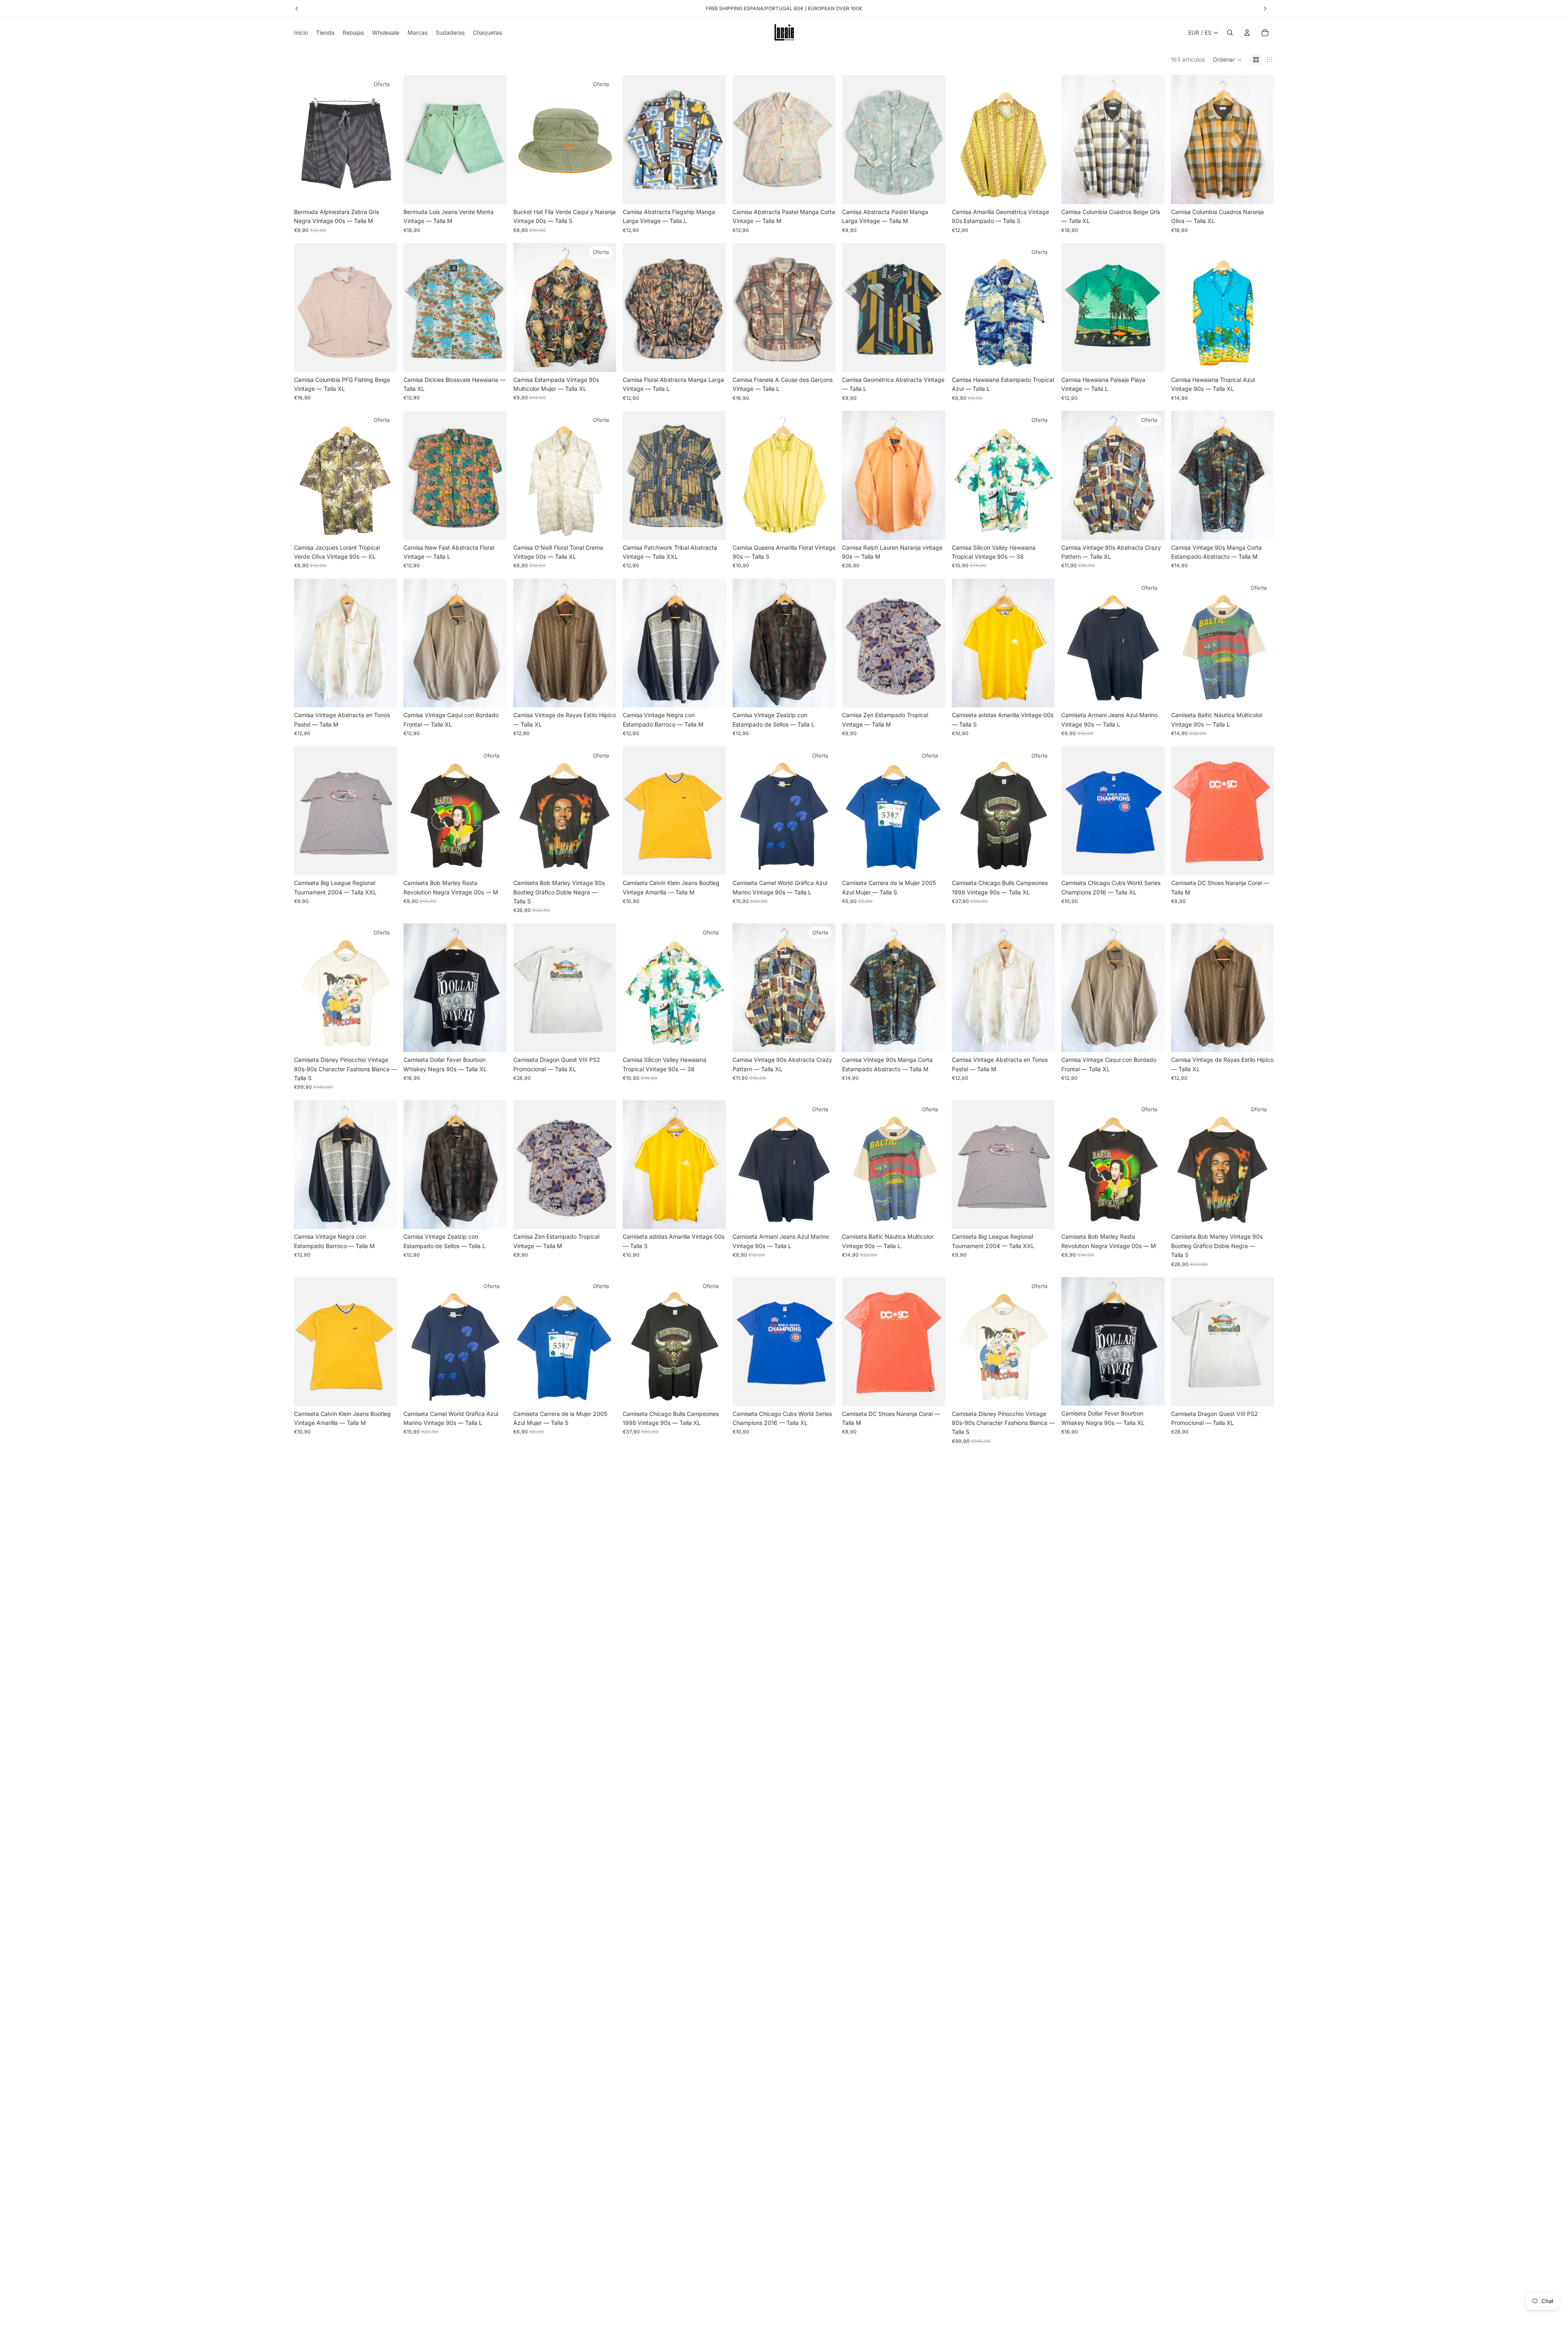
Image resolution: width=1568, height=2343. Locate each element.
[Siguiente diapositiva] (385, 140)
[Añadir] (385, 192)
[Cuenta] (1247, 33)
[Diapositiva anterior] (306, 140)
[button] (1227, 60)
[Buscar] (1230, 33)
